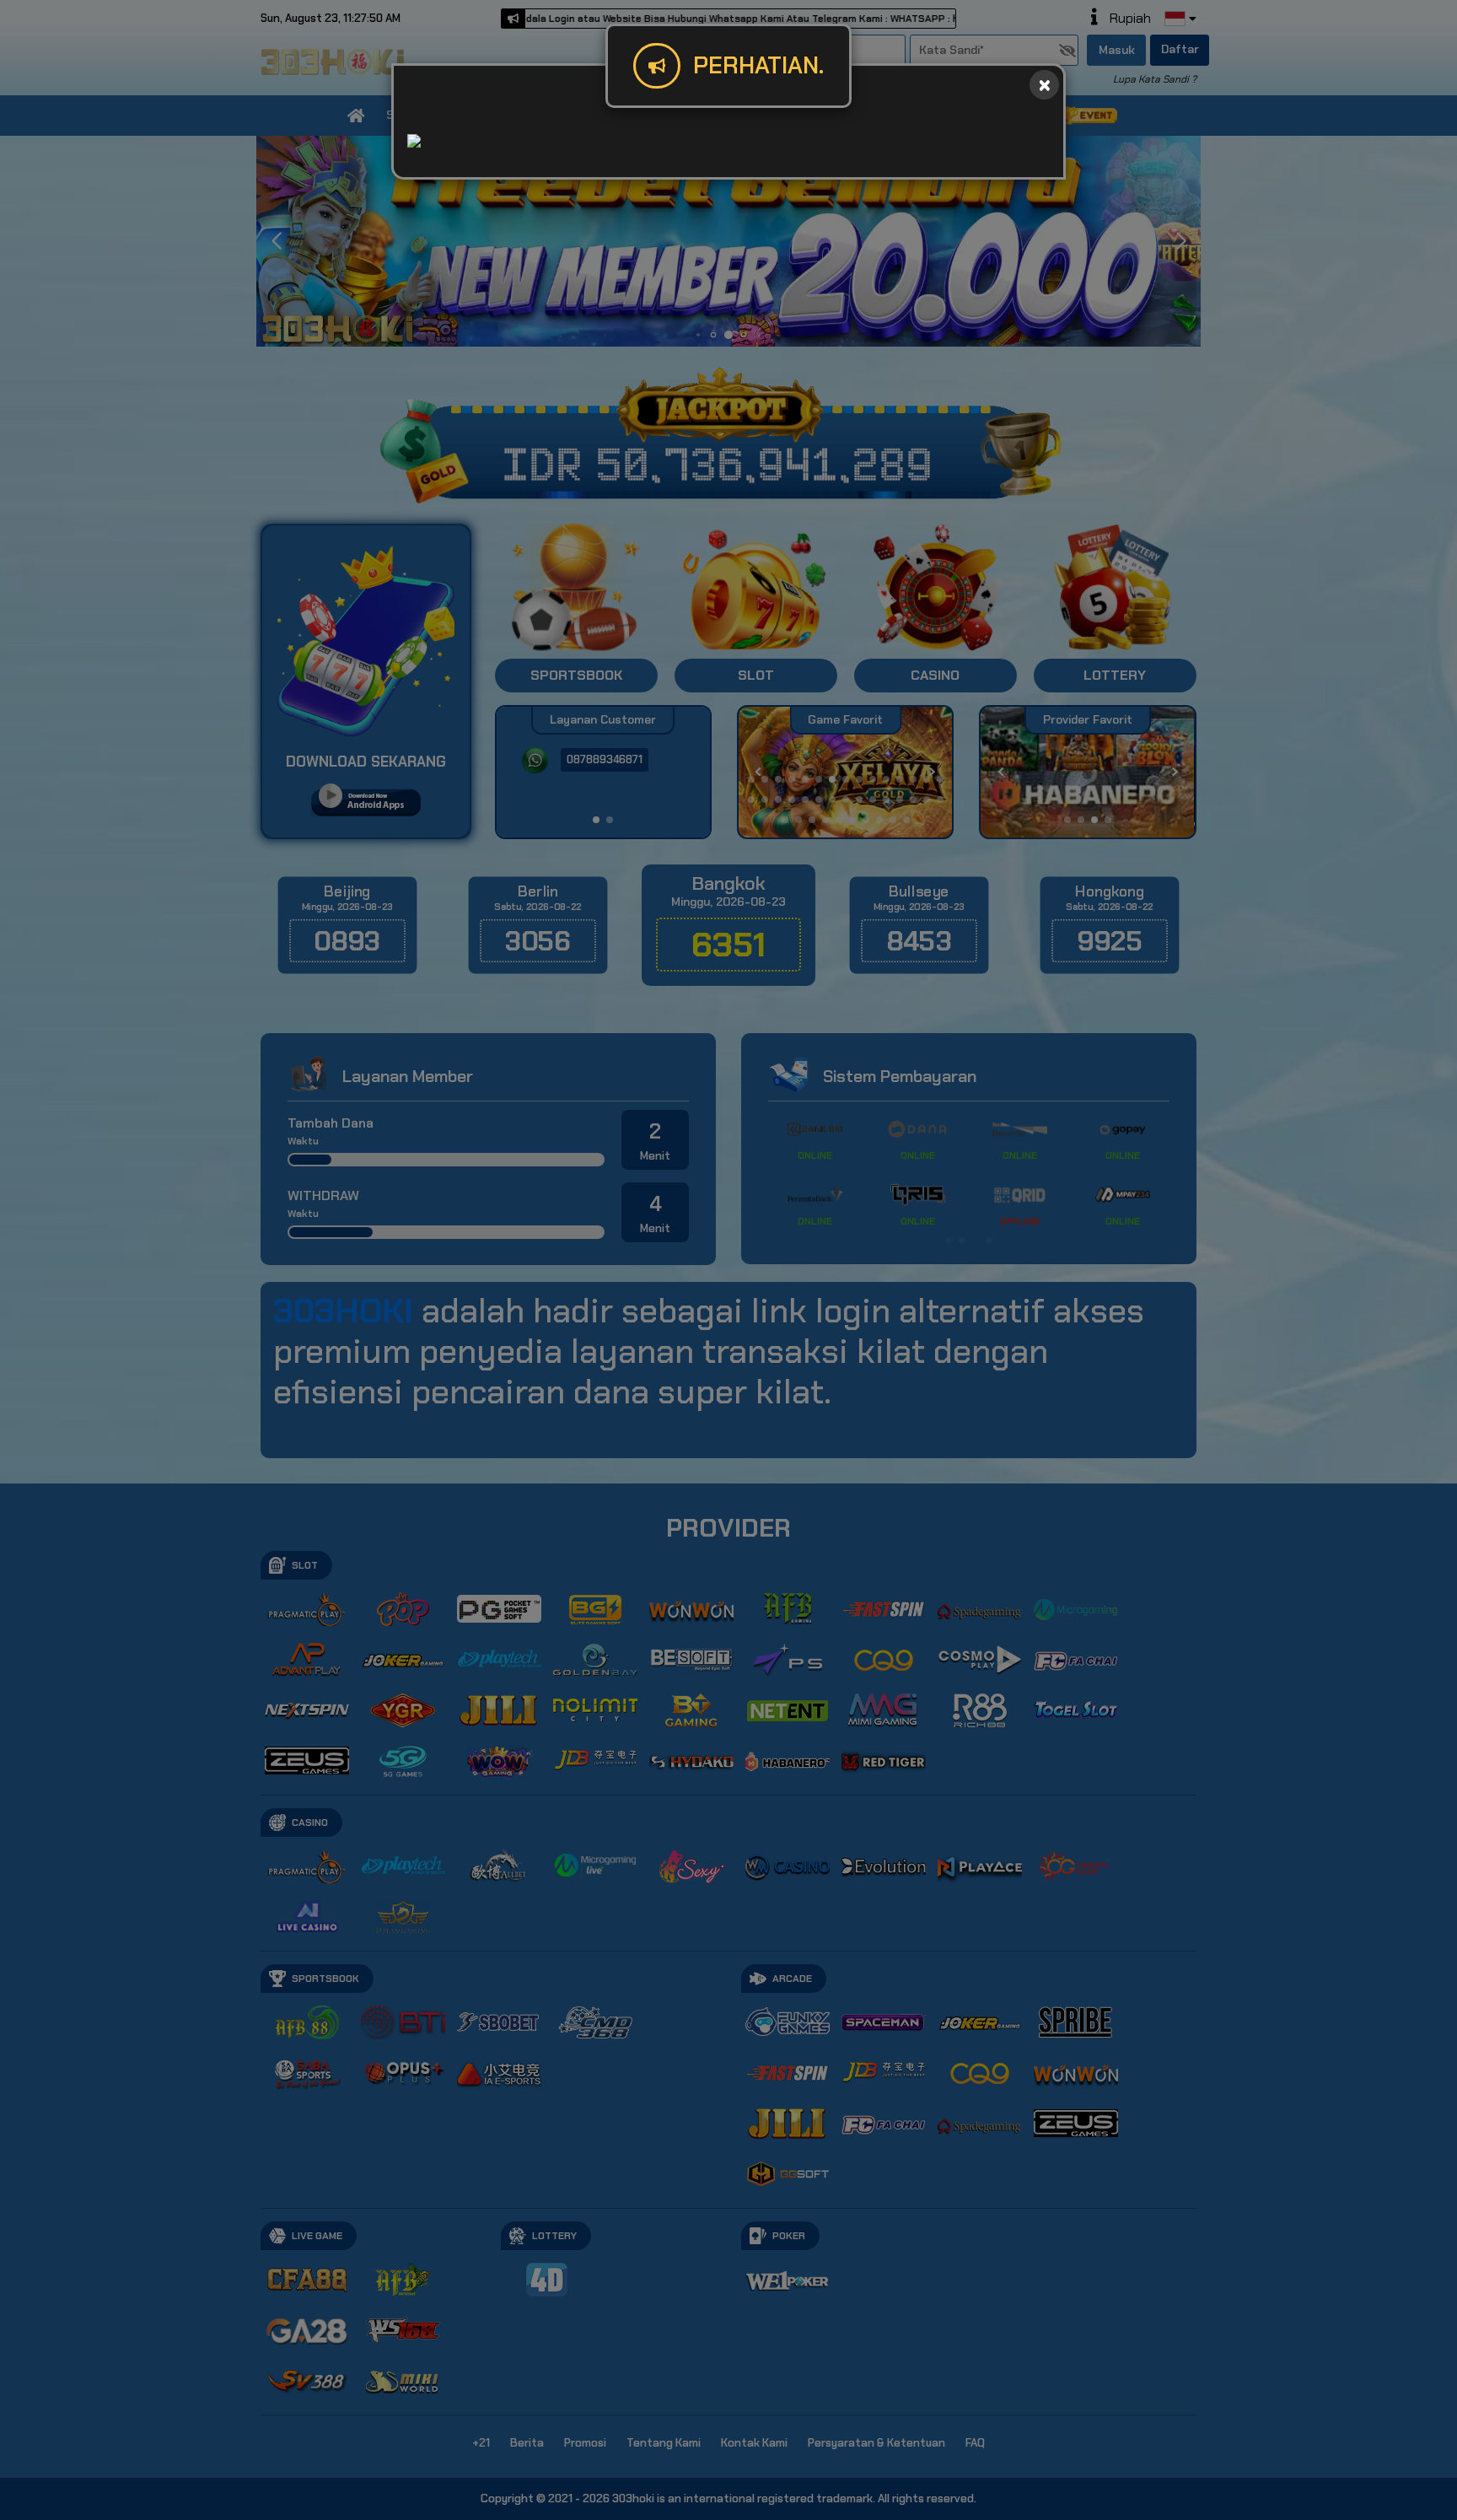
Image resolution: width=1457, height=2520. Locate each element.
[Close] (1044, 85)
